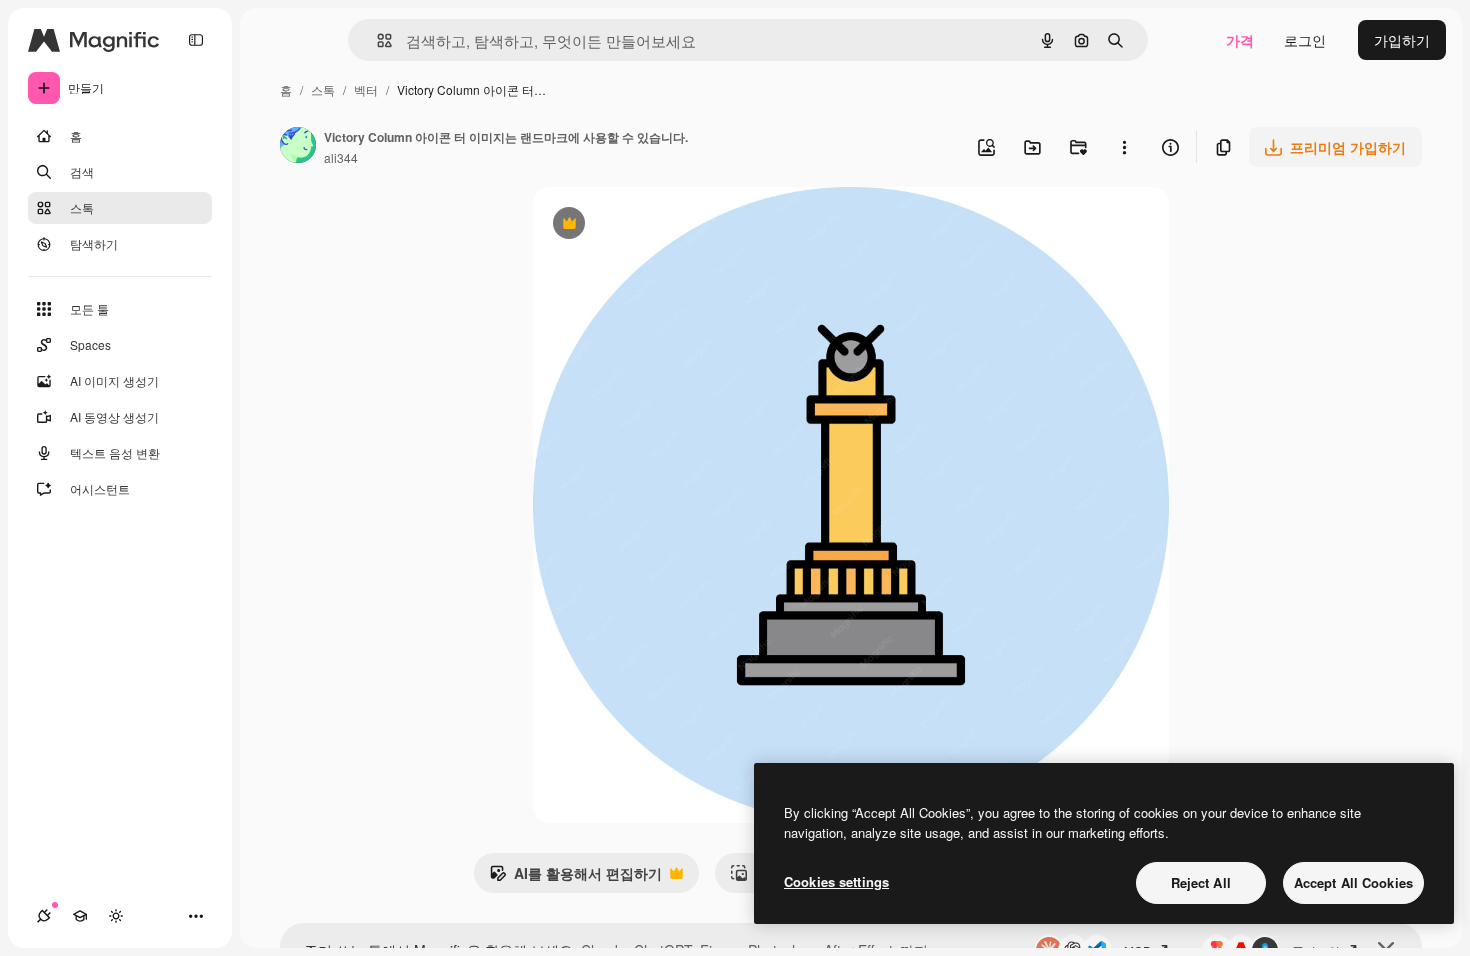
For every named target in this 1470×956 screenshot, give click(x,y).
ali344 (341, 157)
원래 (648, 225)
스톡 (323, 89)
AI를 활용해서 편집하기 (575, 878)
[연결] (44, 916)
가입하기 (1402, 40)
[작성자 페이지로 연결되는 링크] (298, 147)
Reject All (1201, 882)
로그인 (1305, 40)
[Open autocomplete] (376, 40)
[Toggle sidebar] (196, 40)
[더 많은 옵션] (1124, 147)
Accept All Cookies (1353, 882)
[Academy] (80, 916)
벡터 (366, 89)
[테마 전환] (116, 916)
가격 (1240, 40)
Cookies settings (836, 881)
